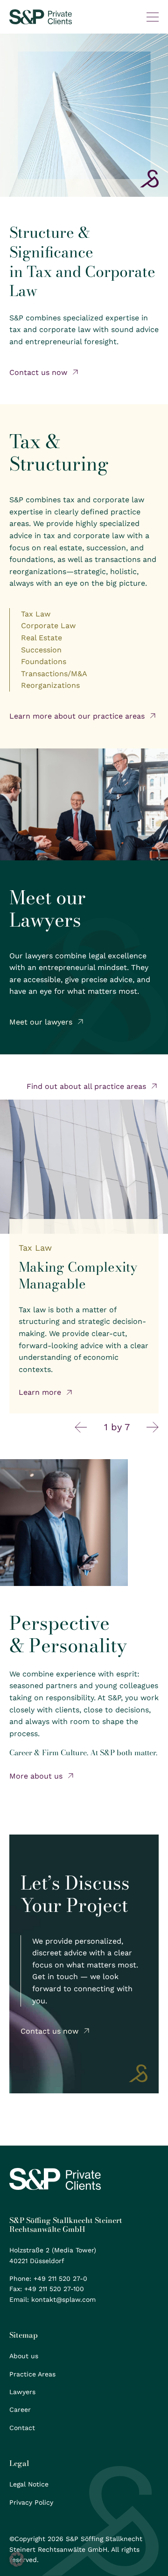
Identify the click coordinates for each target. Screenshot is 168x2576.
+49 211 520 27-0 (60, 2278)
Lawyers (22, 2392)
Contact (22, 2428)
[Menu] (153, 17)
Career (20, 2410)
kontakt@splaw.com (63, 2299)
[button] (17, 2559)
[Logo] (41, 17)
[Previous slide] (81, 1427)
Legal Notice (29, 2484)
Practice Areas (32, 2374)
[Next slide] (153, 1427)
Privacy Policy (31, 2502)
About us (24, 2356)
